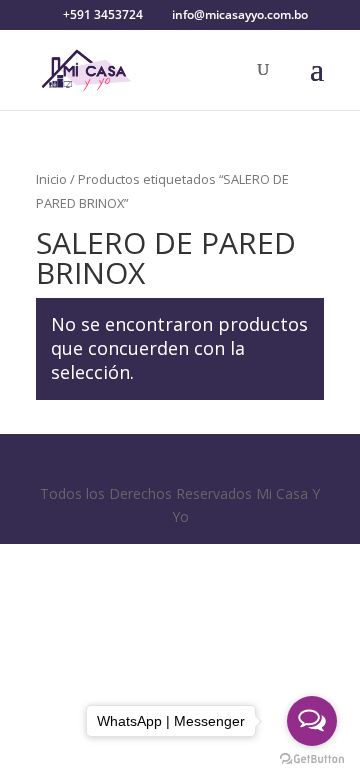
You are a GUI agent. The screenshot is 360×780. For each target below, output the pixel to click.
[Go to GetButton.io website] (312, 759)
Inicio (51, 179)
